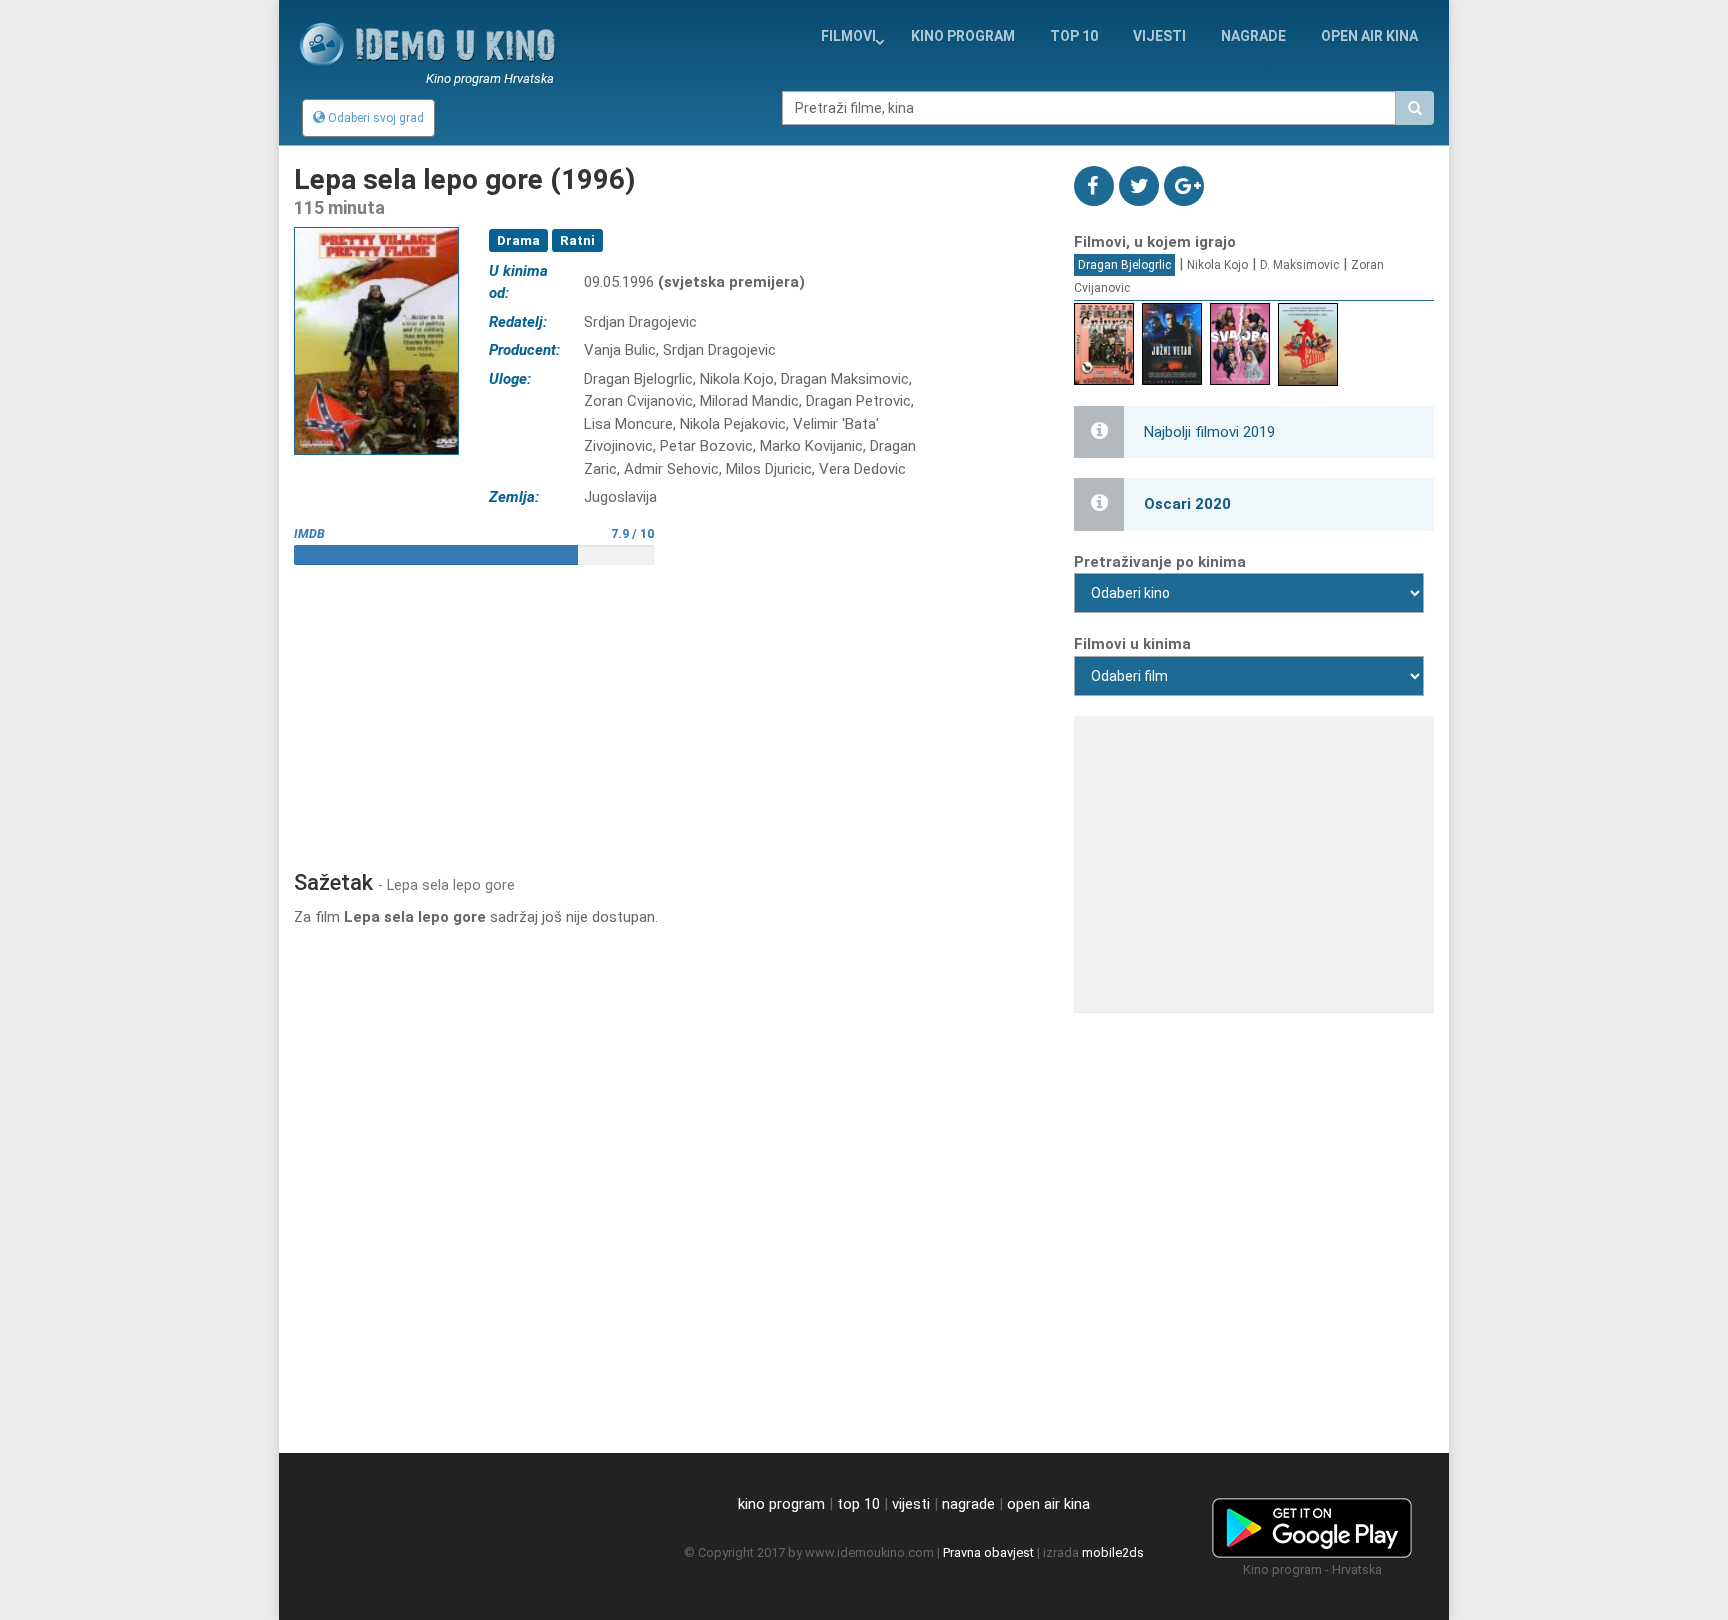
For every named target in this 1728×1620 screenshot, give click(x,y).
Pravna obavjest (988, 1552)
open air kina (1048, 1504)
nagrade (1253, 36)
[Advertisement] (669, 710)
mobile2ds (1113, 1552)
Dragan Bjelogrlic (1124, 265)
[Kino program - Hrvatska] (1312, 1525)
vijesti (1159, 36)
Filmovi (848, 36)
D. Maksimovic (1299, 265)
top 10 (858, 1504)
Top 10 (1074, 36)
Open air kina (1369, 36)
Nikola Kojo (1217, 265)
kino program (963, 36)
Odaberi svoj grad (374, 118)
